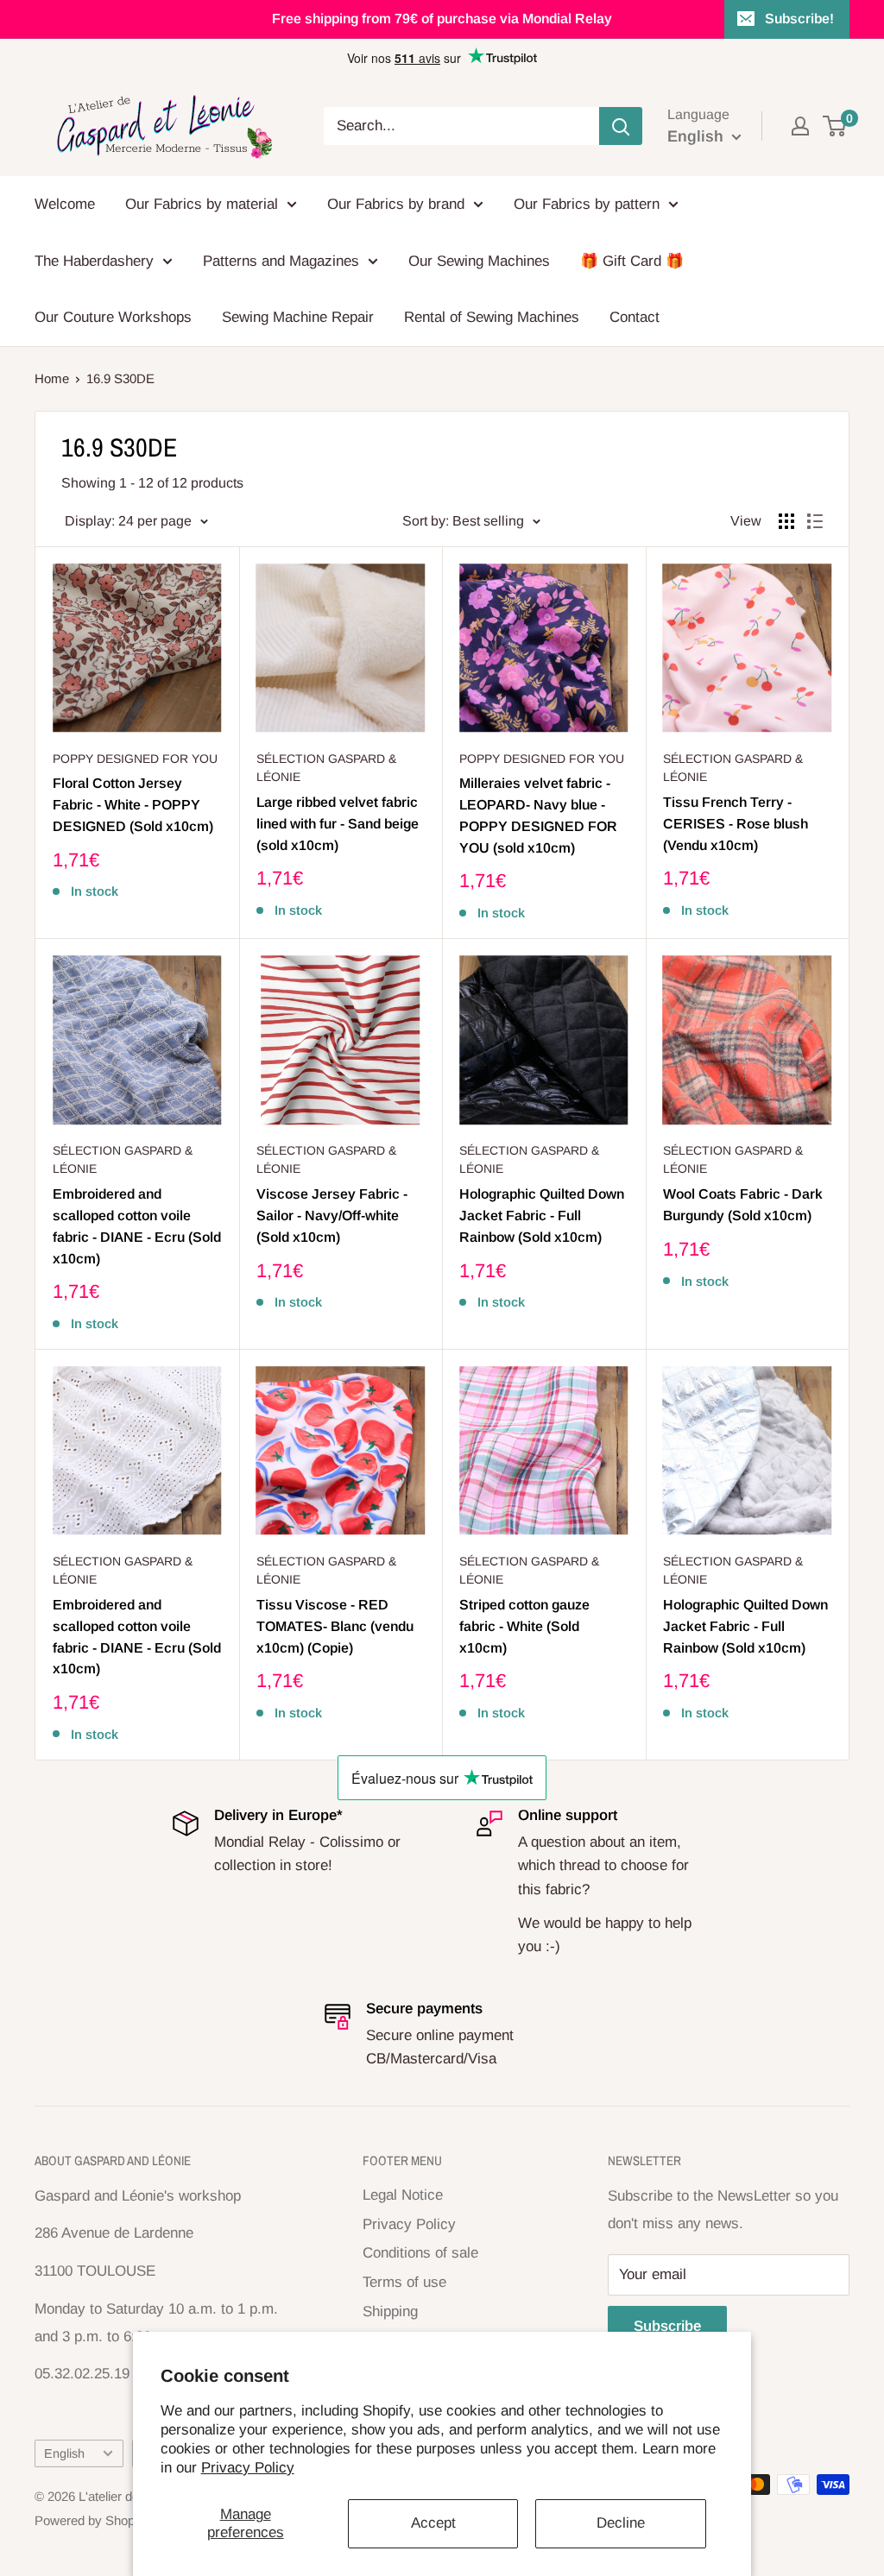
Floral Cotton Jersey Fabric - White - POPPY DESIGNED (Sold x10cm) (133, 805)
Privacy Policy (248, 2468)
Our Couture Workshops (113, 317)
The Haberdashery (94, 261)
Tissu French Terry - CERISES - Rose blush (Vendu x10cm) (736, 824)
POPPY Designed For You (135, 759)
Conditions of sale (420, 2253)
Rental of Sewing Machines (492, 317)
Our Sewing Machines (479, 261)
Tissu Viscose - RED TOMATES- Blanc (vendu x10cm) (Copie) (335, 1626)
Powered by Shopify (91, 2520)
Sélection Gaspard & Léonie (326, 768)
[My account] (800, 126)
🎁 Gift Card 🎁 (632, 261)
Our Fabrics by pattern (587, 204)
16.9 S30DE (120, 378)
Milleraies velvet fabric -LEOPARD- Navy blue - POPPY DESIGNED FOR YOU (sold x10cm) (538, 815)
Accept (433, 2523)
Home (52, 378)
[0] (835, 126)
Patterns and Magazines (281, 261)
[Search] (621, 126)
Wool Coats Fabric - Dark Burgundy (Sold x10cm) (743, 1205)
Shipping (390, 2311)
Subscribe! (799, 19)
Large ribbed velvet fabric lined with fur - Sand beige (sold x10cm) (338, 824)
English (64, 2453)
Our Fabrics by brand (396, 204)
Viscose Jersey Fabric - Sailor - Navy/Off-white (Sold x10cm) (332, 1216)
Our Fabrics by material (202, 204)
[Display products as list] (815, 521)
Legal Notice (403, 2195)
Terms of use (404, 2282)
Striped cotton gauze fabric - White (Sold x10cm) (524, 1626)
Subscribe (667, 2326)
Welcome (65, 204)
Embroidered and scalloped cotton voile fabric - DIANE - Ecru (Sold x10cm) (137, 1226)
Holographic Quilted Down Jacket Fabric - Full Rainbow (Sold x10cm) (542, 1216)
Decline (621, 2523)
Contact (635, 317)
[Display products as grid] (786, 521)
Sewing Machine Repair (298, 317)
